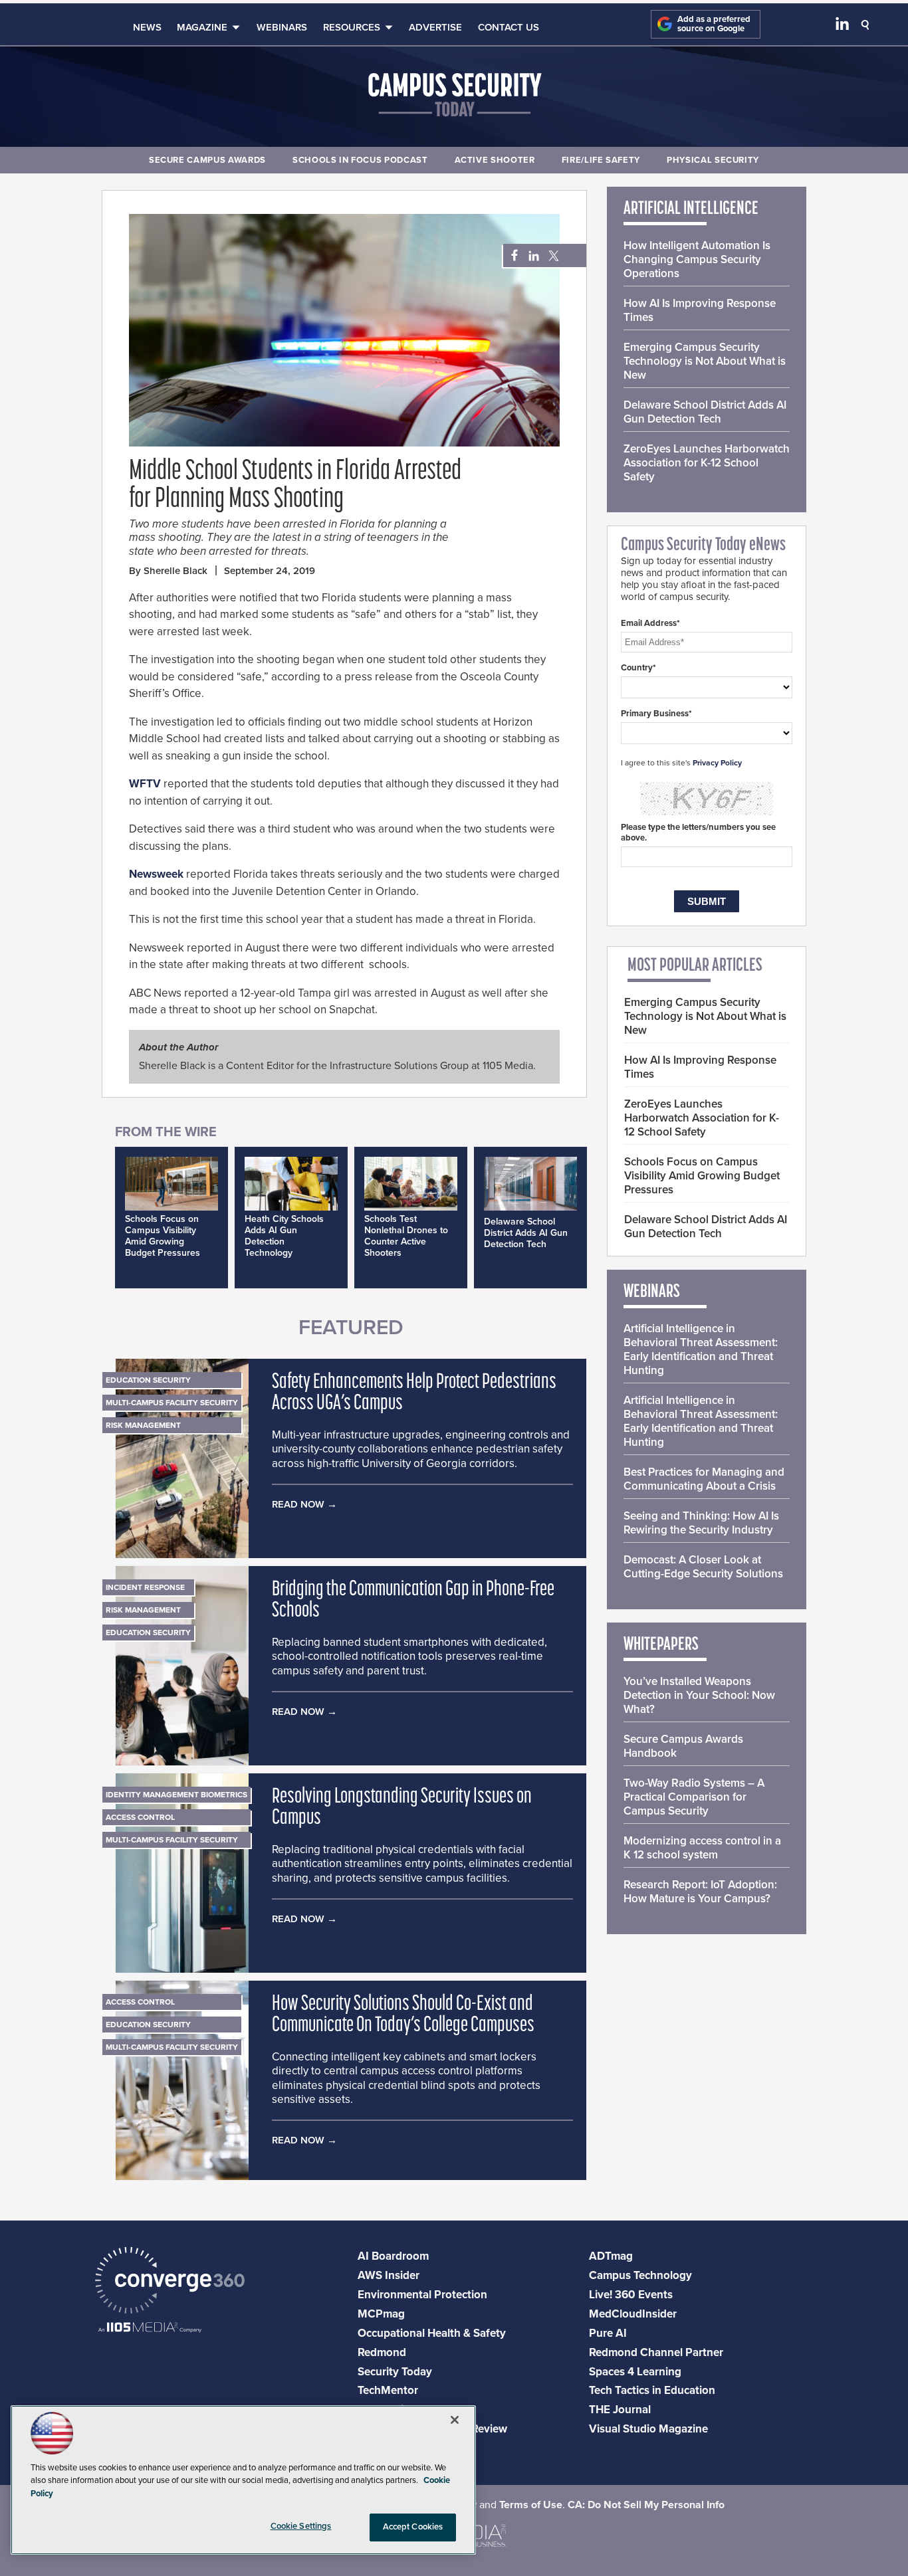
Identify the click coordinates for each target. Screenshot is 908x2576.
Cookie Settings (301, 2526)
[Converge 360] (170, 2282)
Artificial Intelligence (691, 209)
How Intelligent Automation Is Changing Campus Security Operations (697, 259)
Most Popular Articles (695, 966)
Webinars (282, 27)
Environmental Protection (422, 2295)
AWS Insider (389, 2275)
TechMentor (388, 2390)
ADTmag (611, 2256)
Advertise (435, 27)
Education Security (148, 1380)
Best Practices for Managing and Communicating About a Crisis (704, 1479)
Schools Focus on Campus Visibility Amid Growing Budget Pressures (163, 1236)
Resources (352, 27)
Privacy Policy (717, 763)
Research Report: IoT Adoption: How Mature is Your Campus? (700, 1892)
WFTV (145, 784)
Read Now (298, 1504)
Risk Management (143, 1425)
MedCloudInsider (633, 2314)
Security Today (395, 2372)
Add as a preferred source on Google (714, 24)
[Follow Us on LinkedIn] (842, 27)
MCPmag (381, 2314)
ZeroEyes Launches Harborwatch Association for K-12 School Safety (707, 463)
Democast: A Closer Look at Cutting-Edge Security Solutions (703, 1567)
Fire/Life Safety (601, 160)
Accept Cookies (413, 2527)
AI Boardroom (393, 2256)
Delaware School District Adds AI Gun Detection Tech (526, 1233)
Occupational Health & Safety (432, 2333)
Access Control (140, 1817)
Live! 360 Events (631, 2295)
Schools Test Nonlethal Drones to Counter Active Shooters (406, 1236)
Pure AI (608, 2333)
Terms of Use (531, 2505)
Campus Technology (640, 2275)
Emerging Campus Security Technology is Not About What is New (705, 361)
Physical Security (713, 160)
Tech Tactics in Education (652, 2390)
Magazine (202, 27)
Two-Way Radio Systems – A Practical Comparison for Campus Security (694, 1797)
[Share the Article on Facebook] (511, 256)
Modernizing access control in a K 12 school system (702, 1848)
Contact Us (509, 27)
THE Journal (620, 2410)
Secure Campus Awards (207, 160)
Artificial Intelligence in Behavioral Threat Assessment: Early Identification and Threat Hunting (701, 1349)
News (147, 27)
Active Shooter (495, 160)
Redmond (382, 2352)
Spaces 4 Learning (635, 2372)
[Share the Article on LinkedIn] (531, 256)
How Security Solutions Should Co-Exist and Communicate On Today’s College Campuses (403, 2015)
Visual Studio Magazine (648, 2429)
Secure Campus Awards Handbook (683, 1746)
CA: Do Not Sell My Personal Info (646, 2505)
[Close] (455, 2420)
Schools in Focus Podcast (360, 160)
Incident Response (145, 1587)
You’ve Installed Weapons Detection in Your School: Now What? (699, 1695)
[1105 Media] (150, 2328)
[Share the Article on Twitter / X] (552, 256)
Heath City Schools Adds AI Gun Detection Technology (284, 1236)
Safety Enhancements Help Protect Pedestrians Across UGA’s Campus (414, 1393)
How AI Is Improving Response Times (700, 310)
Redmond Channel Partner (656, 2352)
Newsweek (156, 874)
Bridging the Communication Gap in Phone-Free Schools (413, 1601)
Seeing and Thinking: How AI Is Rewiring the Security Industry (701, 1523)
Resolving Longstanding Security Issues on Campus (402, 1808)
